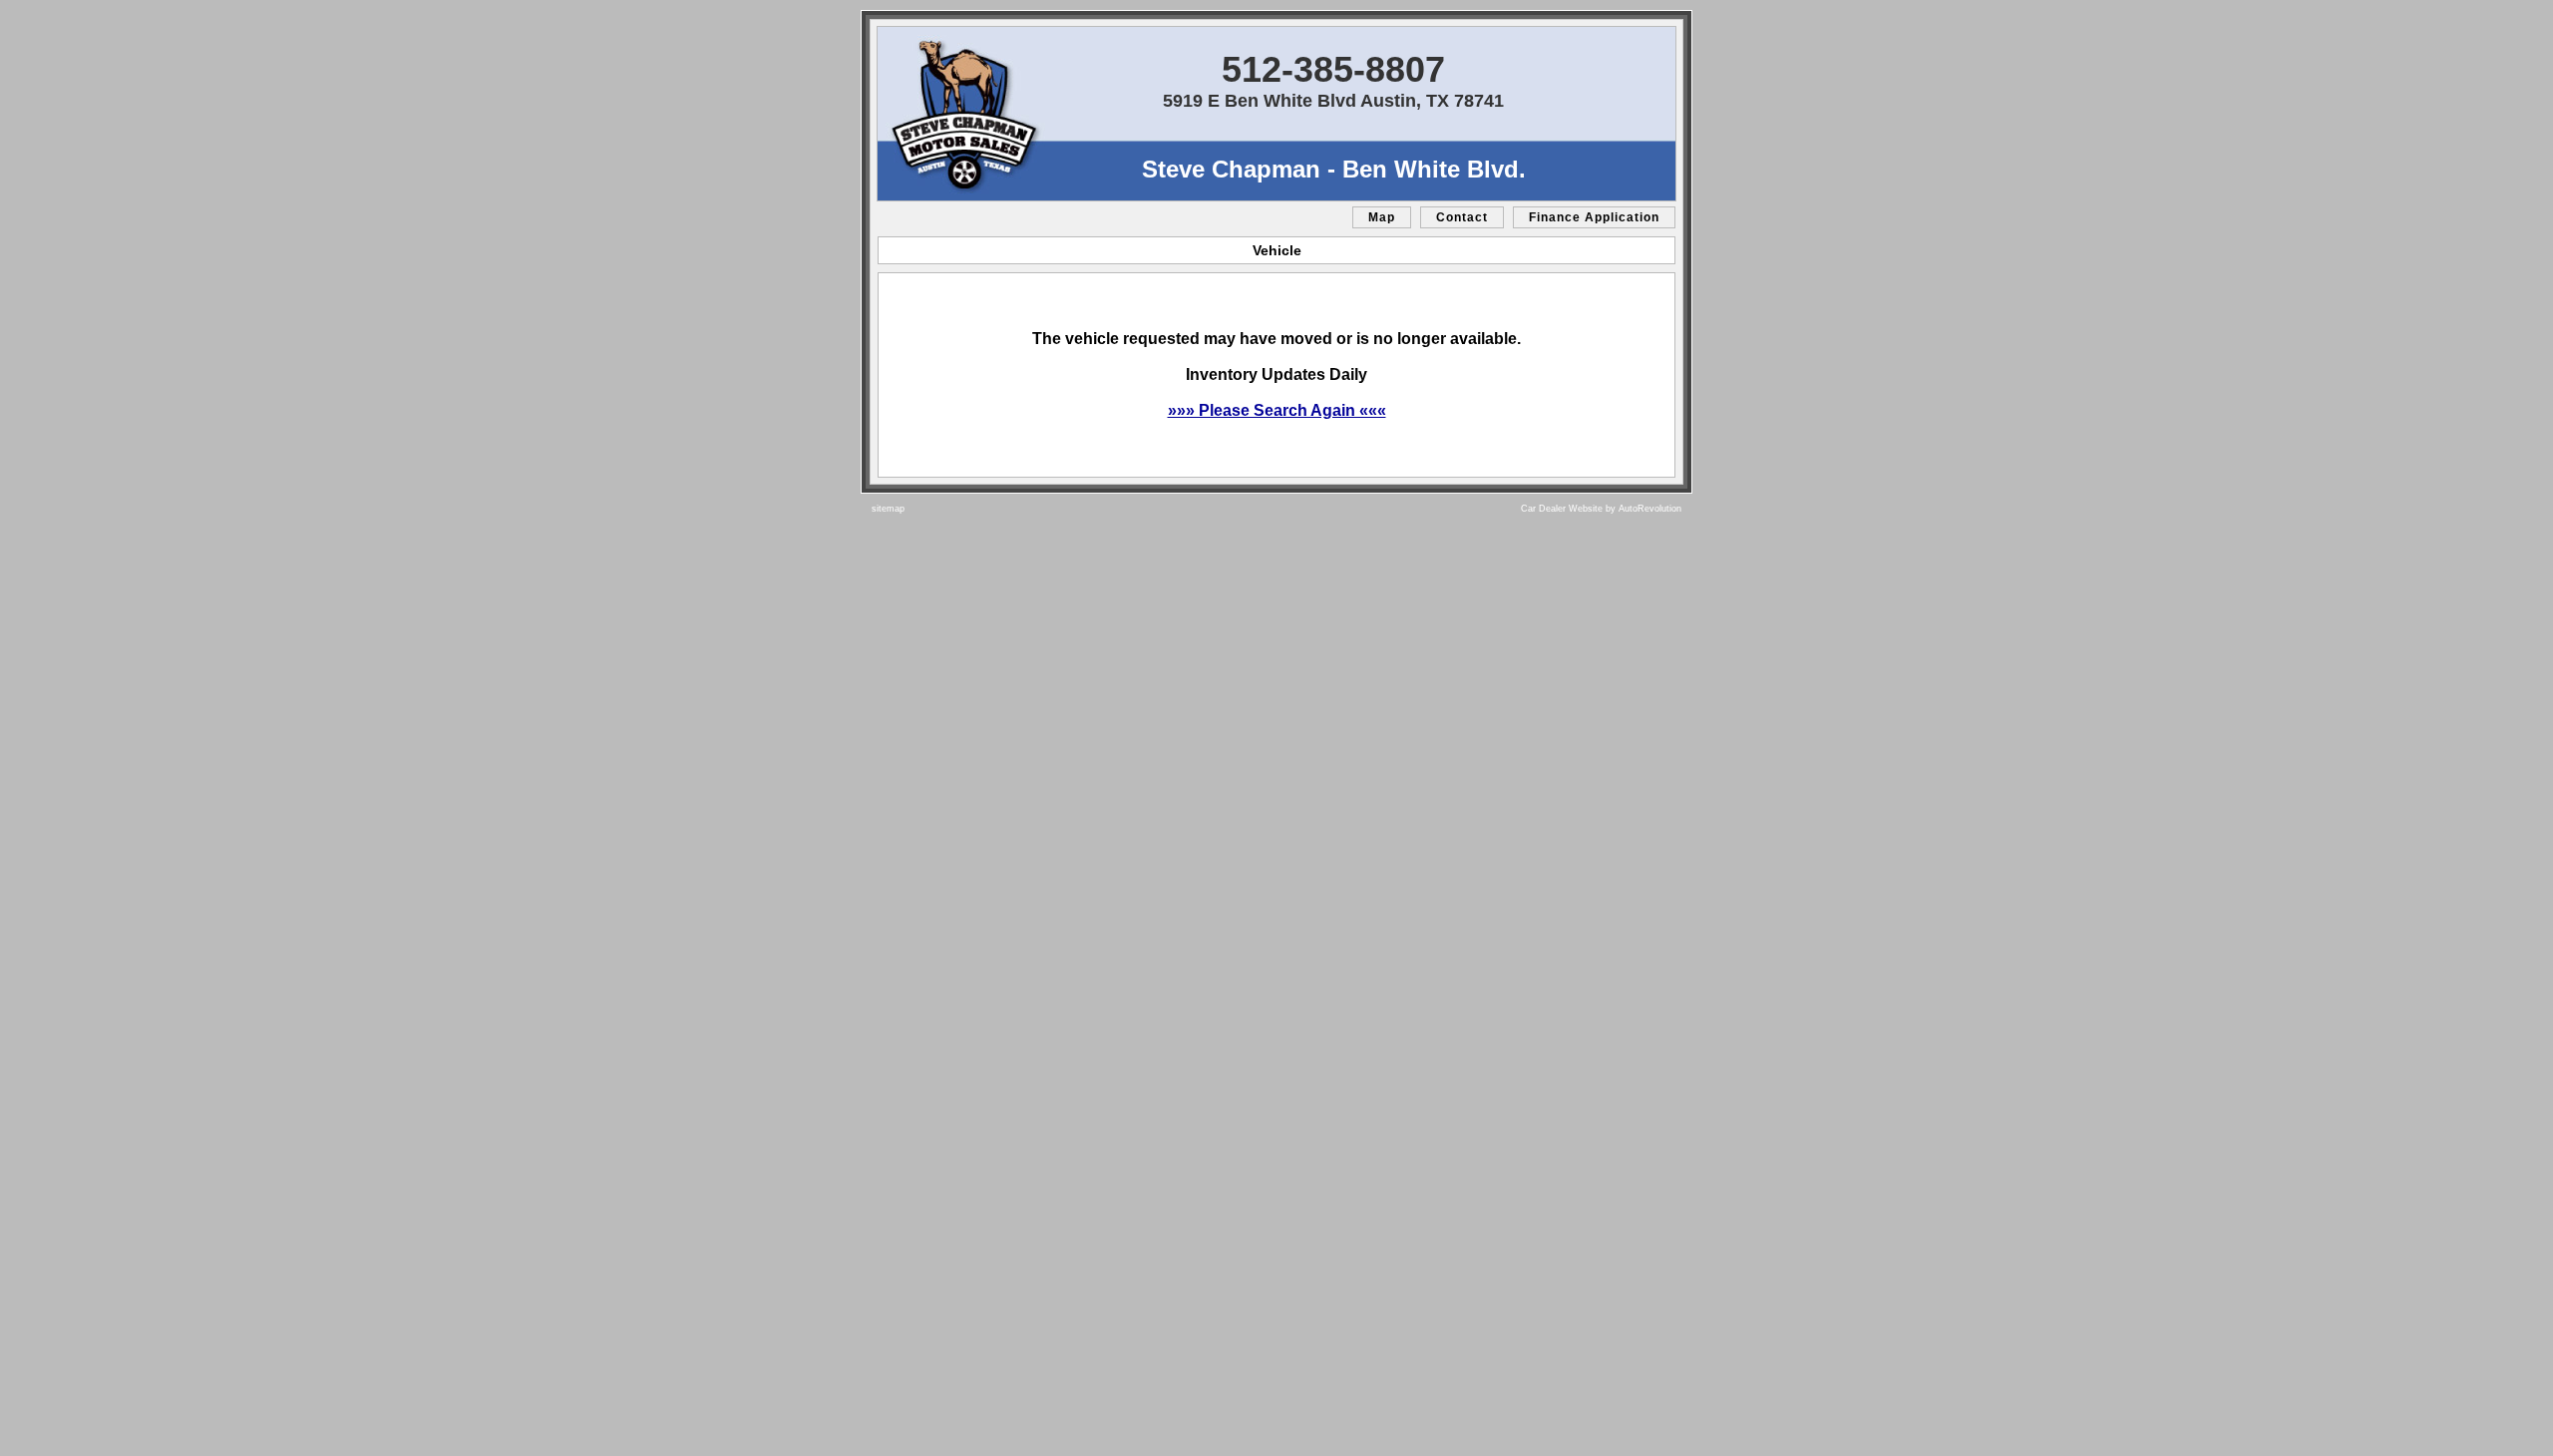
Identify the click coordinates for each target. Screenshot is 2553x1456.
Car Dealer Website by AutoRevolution (1601, 509)
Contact (1462, 217)
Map (1382, 217)
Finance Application (1594, 217)
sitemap (888, 509)
